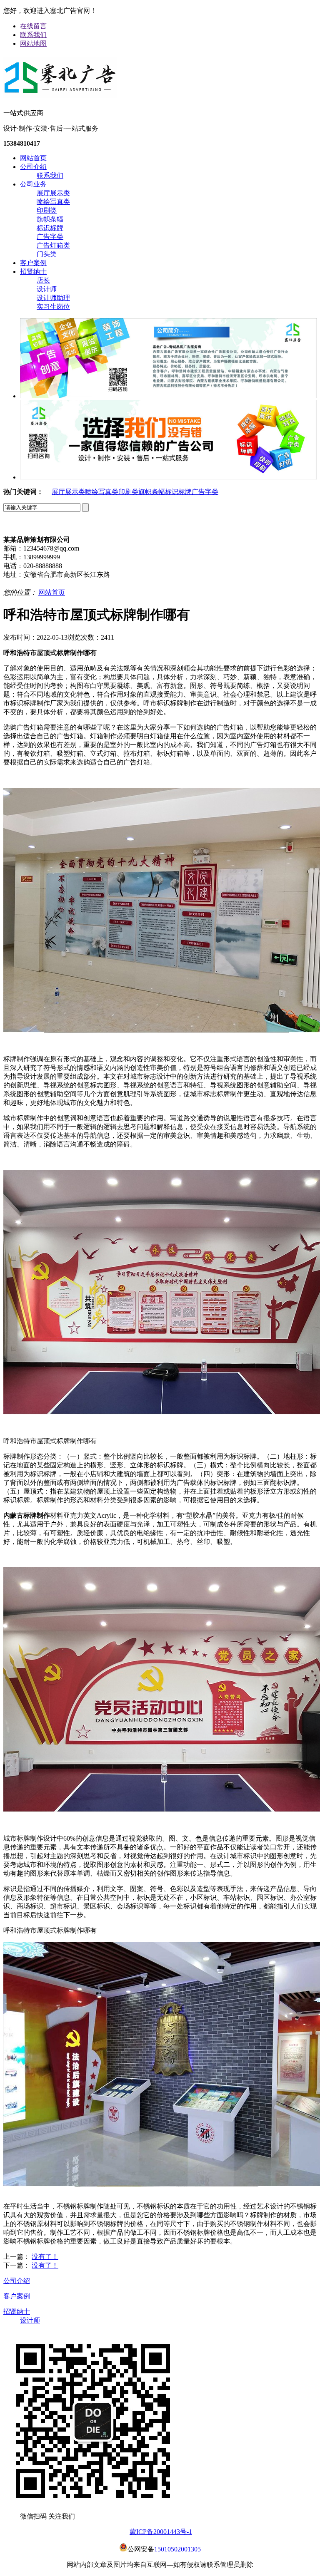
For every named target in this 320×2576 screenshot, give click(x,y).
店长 (43, 280)
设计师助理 (53, 298)
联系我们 (33, 35)
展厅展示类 (53, 193)
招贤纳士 (33, 272)
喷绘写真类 (53, 202)
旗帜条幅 (50, 219)
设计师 (47, 289)
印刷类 (47, 210)
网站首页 (33, 158)
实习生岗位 (53, 306)
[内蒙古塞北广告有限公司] (60, 95)
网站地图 (33, 43)
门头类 (47, 254)
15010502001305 (177, 2549)
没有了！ (45, 2257)
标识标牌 (50, 228)
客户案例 (33, 263)
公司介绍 (33, 167)
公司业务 (33, 184)
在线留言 (33, 26)
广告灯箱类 (53, 245)
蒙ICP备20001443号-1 (161, 2532)
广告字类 (50, 237)
